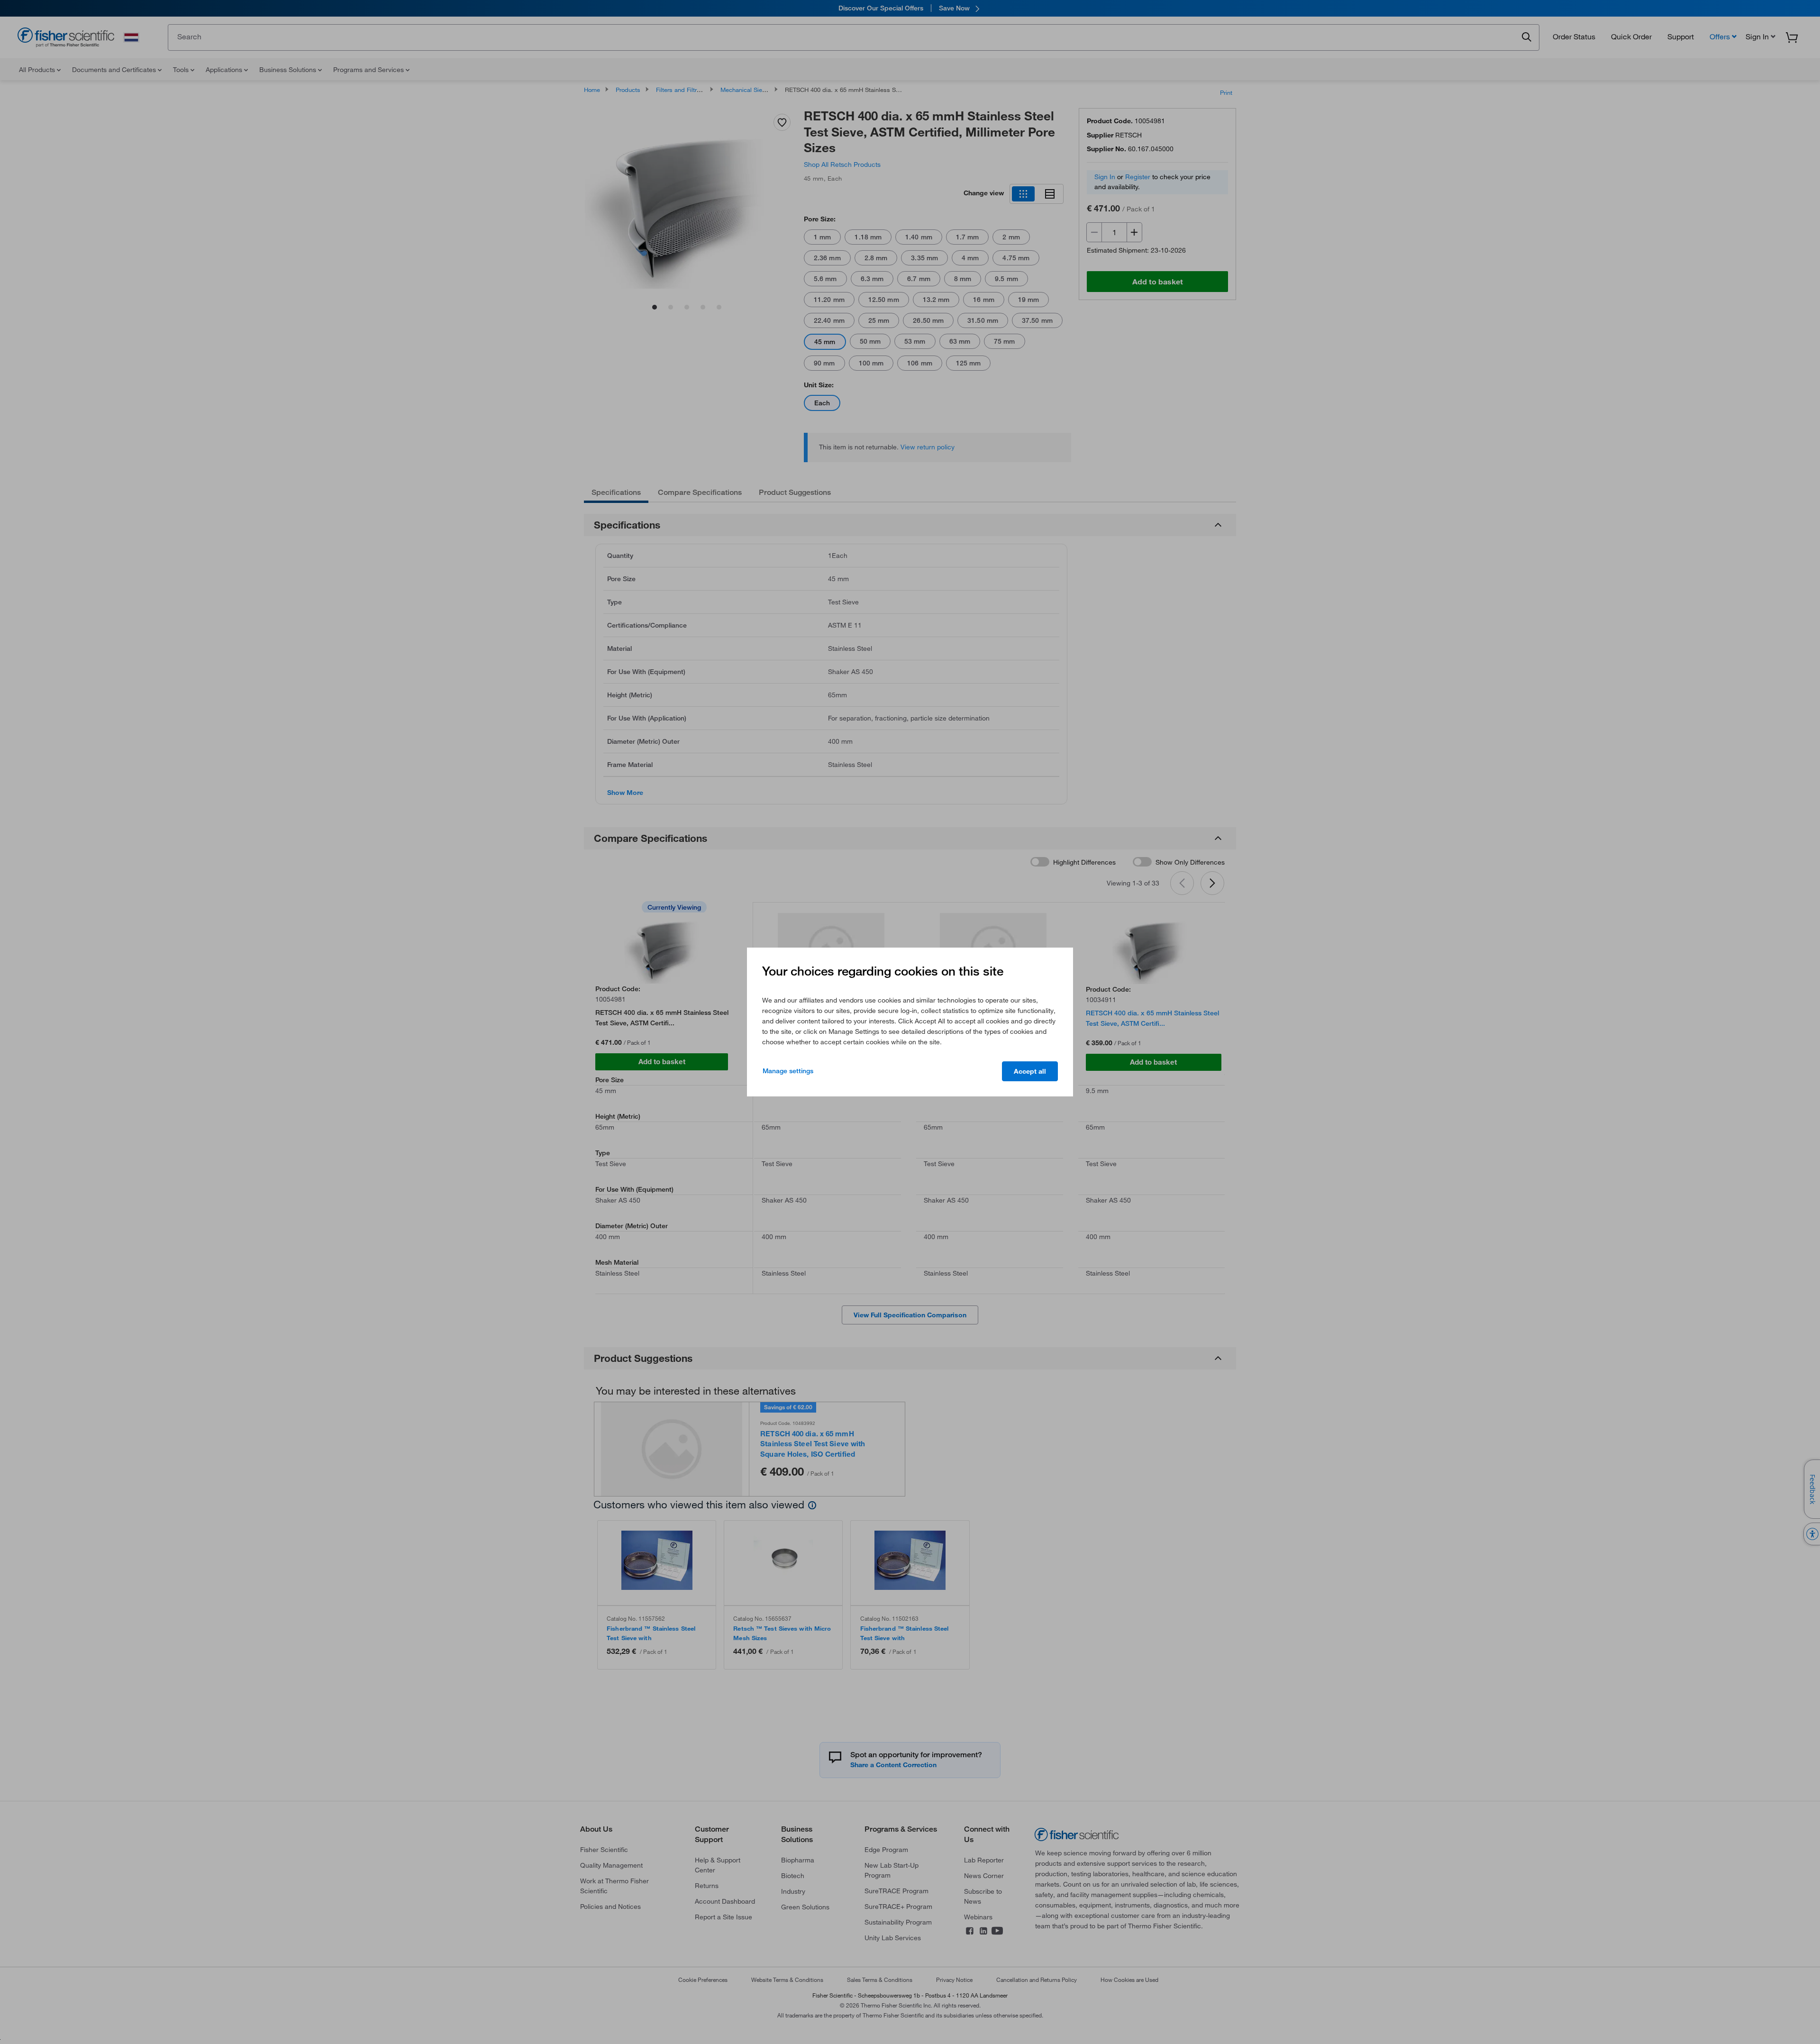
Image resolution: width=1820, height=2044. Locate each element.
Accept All (1030, 1071)
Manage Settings (788, 1071)
